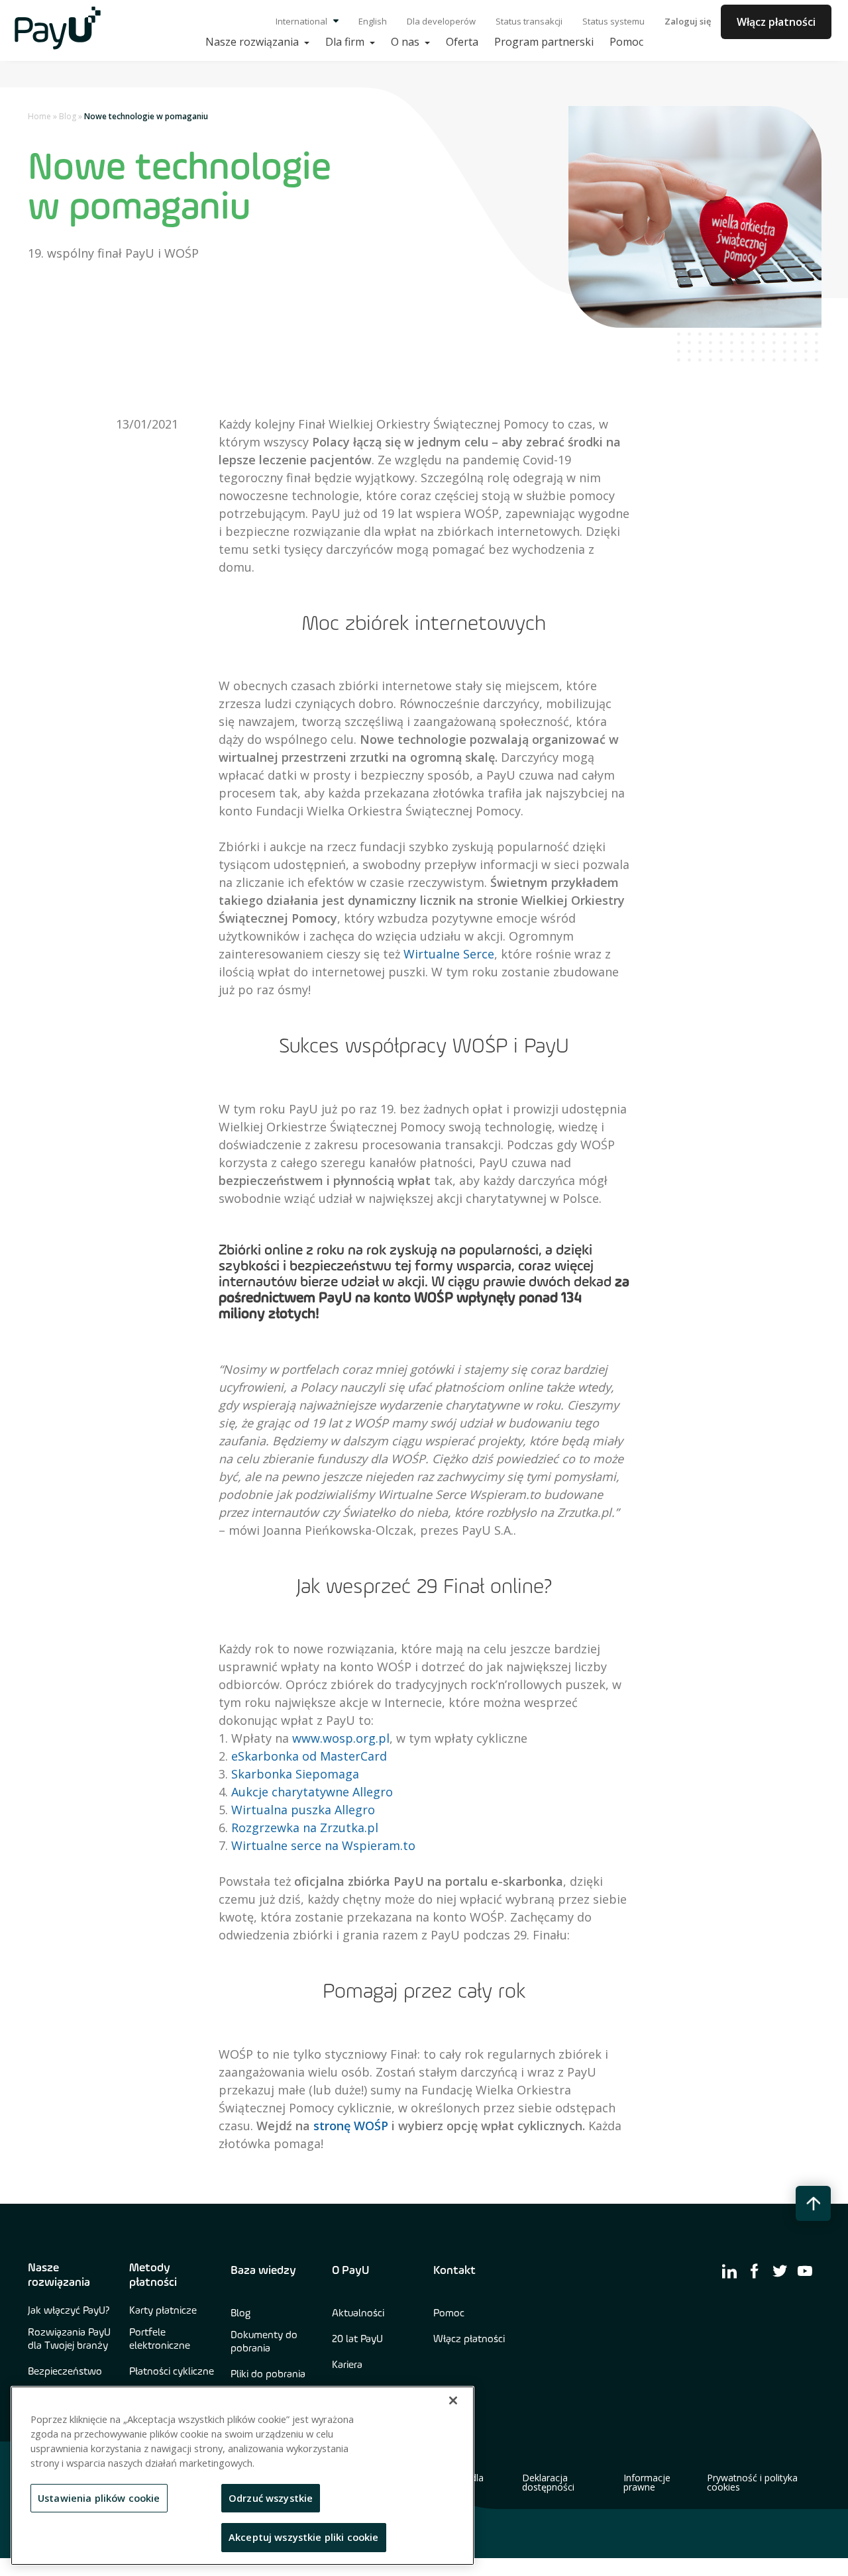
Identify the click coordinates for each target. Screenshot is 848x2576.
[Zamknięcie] (453, 2400)
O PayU (350, 2271)
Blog (68, 116)
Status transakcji (529, 21)
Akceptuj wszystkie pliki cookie (304, 2537)
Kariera (347, 2365)
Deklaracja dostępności (548, 2483)
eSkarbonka (265, 1756)
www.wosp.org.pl (341, 1738)
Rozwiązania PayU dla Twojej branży (69, 2340)
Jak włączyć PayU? (69, 2311)
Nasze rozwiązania (59, 2275)
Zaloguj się (688, 21)
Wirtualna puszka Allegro (303, 1810)
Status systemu (613, 21)
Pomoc (449, 2314)
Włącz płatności (776, 22)
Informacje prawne (647, 2483)
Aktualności (358, 2314)
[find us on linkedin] (729, 2271)
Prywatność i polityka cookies (752, 2483)
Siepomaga (326, 1774)
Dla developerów (441, 21)
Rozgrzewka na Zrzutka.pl (305, 1828)
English (373, 21)
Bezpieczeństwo (65, 2372)
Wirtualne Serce (449, 954)
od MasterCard (343, 1756)
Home (39, 116)
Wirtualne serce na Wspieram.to (323, 1845)
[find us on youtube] (805, 2271)
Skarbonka (262, 1774)
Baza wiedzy (263, 2271)
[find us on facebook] (755, 2271)
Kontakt (454, 2271)
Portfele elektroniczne (160, 2340)
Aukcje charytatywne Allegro (312, 1792)
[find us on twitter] (780, 2271)
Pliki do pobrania (268, 2375)
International (302, 21)
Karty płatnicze (163, 2311)
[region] (242, 2476)
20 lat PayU (357, 2340)
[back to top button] (813, 2203)
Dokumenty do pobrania (264, 2342)
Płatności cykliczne (172, 2372)
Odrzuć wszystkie (271, 2498)
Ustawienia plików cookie (99, 2498)
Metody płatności (153, 2275)
